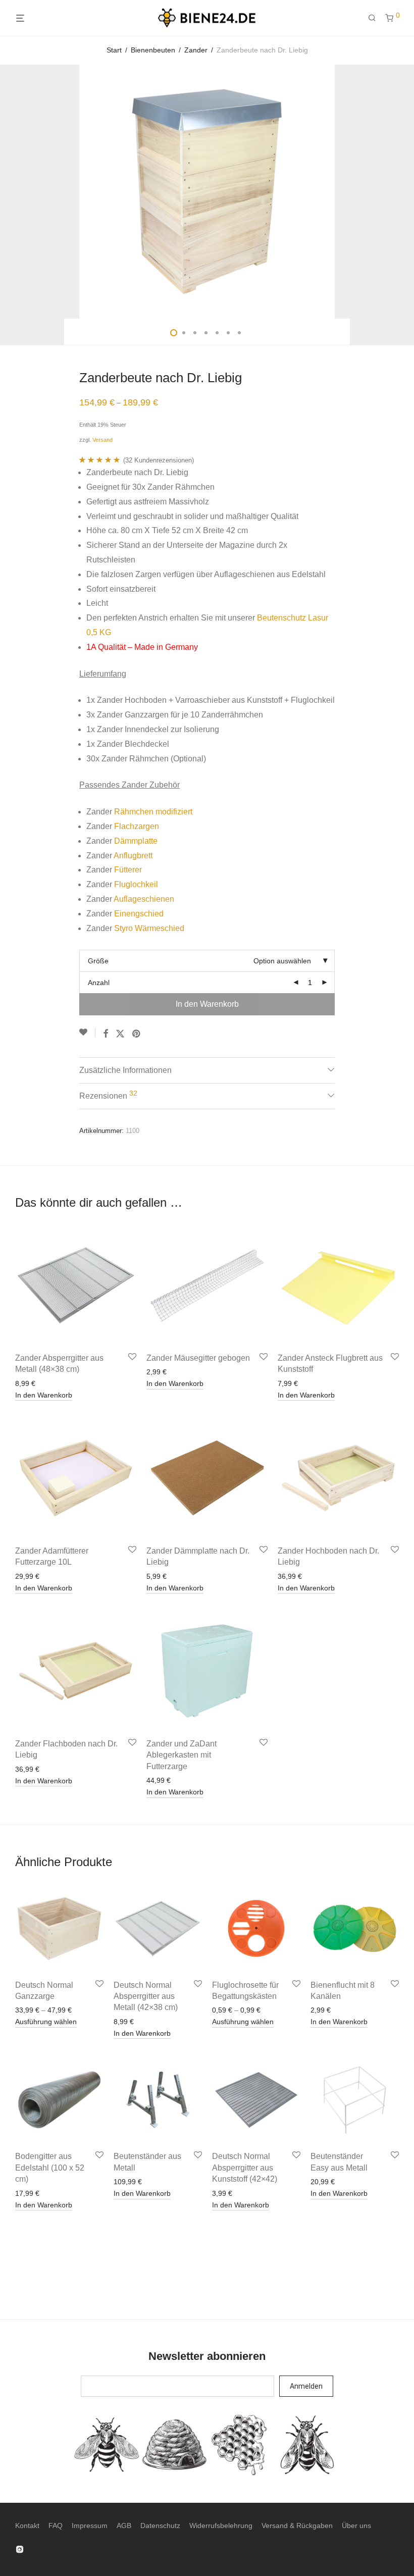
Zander (196, 50)
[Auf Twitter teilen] (120, 1034)
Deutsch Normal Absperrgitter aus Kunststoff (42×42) (245, 2168)
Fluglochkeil (136, 884)
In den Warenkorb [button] (44, 1395)
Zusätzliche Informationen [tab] (125, 1070)
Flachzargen (137, 826)
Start (114, 50)
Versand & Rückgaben (297, 2526)
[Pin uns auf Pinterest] (137, 1034)
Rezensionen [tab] (108, 1095)
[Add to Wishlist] (87, 1033)
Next (397, 192)
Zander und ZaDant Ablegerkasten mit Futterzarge (182, 1755)
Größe (98, 961)
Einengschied (139, 914)
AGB (124, 2526)
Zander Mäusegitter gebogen (198, 1358)
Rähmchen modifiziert (153, 812)
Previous (17, 192)
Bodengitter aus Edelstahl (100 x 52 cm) (50, 2168)
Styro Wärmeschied (149, 928)
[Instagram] (20, 2549)
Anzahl (99, 983)
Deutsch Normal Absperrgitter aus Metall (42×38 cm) (146, 1996)
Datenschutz (160, 2526)
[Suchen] (376, 18)
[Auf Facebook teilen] (106, 1034)
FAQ (56, 2526)
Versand (102, 440)
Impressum (90, 2526)
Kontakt (27, 2526)
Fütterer (128, 870)
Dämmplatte (136, 841)
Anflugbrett (133, 856)
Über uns (356, 2526)
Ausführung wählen (46, 2022)
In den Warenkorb (207, 1004)
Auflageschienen (144, 899)
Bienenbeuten (153, 50)
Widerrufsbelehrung (221, 2526)
